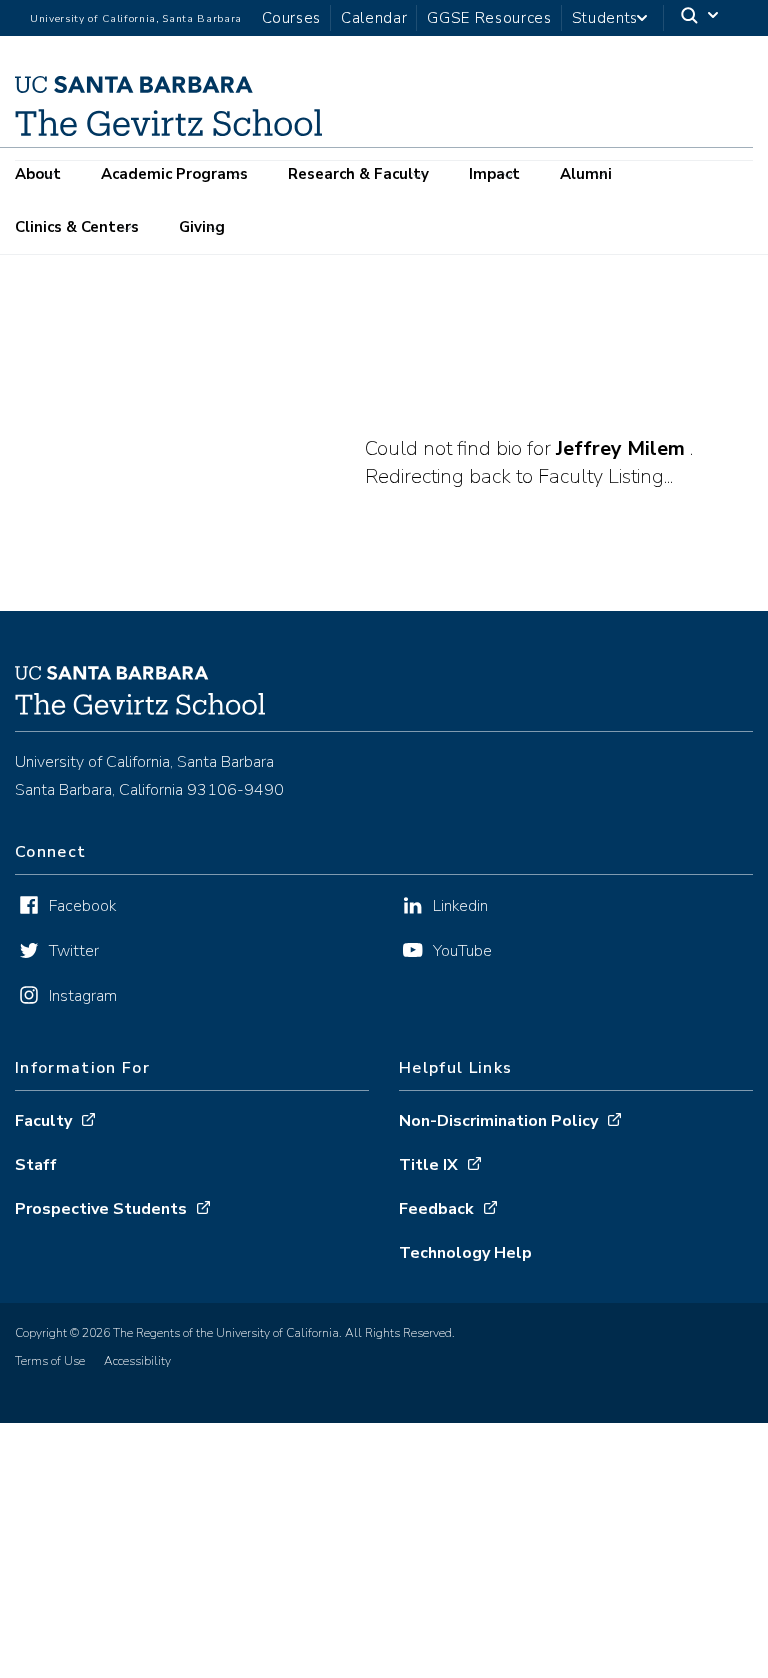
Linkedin (460, 906)
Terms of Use (50, 1361)
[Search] (701, 19)
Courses (291, 18)
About (38, 174)
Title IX (428, 1165)
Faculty (43, 1121)
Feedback (436, 1209)
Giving (202, 227)
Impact (494, 174)
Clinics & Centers (77, 227)
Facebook (82, 906)
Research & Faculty (358, 174)
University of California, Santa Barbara (136, 19)
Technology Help (465, 1253)
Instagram (83, 996)
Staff (36, 1165)
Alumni (586, 174)
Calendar (374, 18)
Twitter (74, 951)
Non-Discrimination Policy (498, 1121)
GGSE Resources (489, 18)
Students (605, 18)
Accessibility (137, 1361)
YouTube (462, 951)
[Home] (168, 129)
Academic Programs (174, 174)
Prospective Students (101, 1209)
